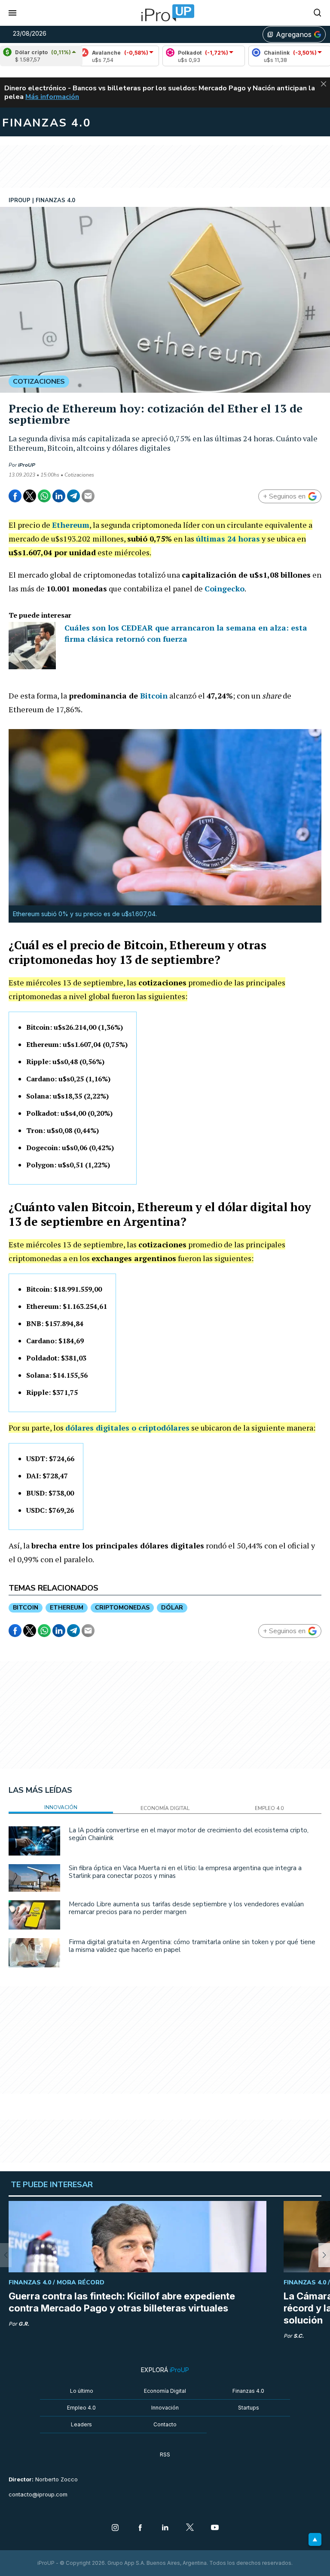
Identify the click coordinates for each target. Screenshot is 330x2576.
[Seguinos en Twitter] (190, 2528)
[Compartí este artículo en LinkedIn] (59, 496)
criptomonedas (122, 1608)
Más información (52, 97)
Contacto (165, 2424)
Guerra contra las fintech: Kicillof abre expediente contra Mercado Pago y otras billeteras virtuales (122, 2302)
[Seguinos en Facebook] (140, 2528)
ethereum (67, 1608)
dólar (172, 1608)
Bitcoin (154, 696)
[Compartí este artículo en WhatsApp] (44, 496)
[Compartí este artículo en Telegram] (73, 496)
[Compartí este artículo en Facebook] (15, 496)
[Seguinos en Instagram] (115, 2528)
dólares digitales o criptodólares (127, 1428)
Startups (249, 2408)
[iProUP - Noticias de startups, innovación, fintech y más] (165, 13)
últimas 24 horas (228, 539)
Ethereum (71, 525)
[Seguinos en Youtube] (215, 2528)
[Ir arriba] (315, 2539)
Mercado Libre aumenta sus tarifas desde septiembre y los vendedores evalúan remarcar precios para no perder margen (186, 1908)
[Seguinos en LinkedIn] (165, 2528)
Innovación (165, 2408)
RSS (165, 2454)
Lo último (82, 2391)
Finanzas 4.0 (248, 2391)
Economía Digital (165, 2391)
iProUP (27, 465)
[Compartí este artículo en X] (30, 496)
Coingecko (225, 588)
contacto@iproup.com (38, 2494)
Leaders (81, 2424)
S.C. (299, 2336)
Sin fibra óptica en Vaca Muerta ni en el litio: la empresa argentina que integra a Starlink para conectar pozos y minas (185, 1872)
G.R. (24, 2324)
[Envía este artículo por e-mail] (88, 496)
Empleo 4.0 (81, 2408)
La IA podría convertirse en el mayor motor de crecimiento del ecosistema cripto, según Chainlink (189, 1834)
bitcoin (26, 1608)
